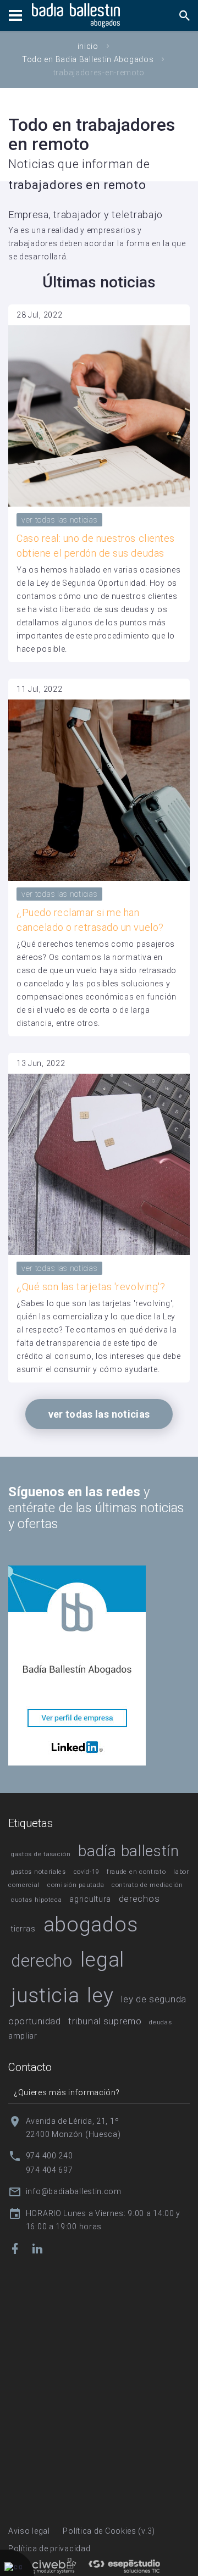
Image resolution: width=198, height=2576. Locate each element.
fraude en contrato (136, 1872)
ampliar (23, 2036)
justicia (45, 1995)
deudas (160, 2022)
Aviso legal (29, 2531)
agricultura (90, 1899)
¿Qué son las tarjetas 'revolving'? (91, 1287)
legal (103, 1959)
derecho (42, 1961)
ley (100, 1995)
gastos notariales (38, 1872)
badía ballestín (129, 1851)
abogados (91, 1924)
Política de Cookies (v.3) (109, 2531)
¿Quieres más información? (67, 2092)
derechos (139, 1898)
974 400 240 (50, 2156)
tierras (23, 1929)
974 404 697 (50, 2170)
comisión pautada (76, 1885)
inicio (88, 46)
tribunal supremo (105, 2021)
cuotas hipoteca (37, 1900)
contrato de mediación (147, 1885)
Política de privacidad (49, 2549)
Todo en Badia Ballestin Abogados (88, 59)
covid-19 (87, 1872)
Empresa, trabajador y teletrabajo (86, 215)
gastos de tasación (41, 1854)
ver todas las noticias (59, 520)
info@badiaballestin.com (74, 2191)
